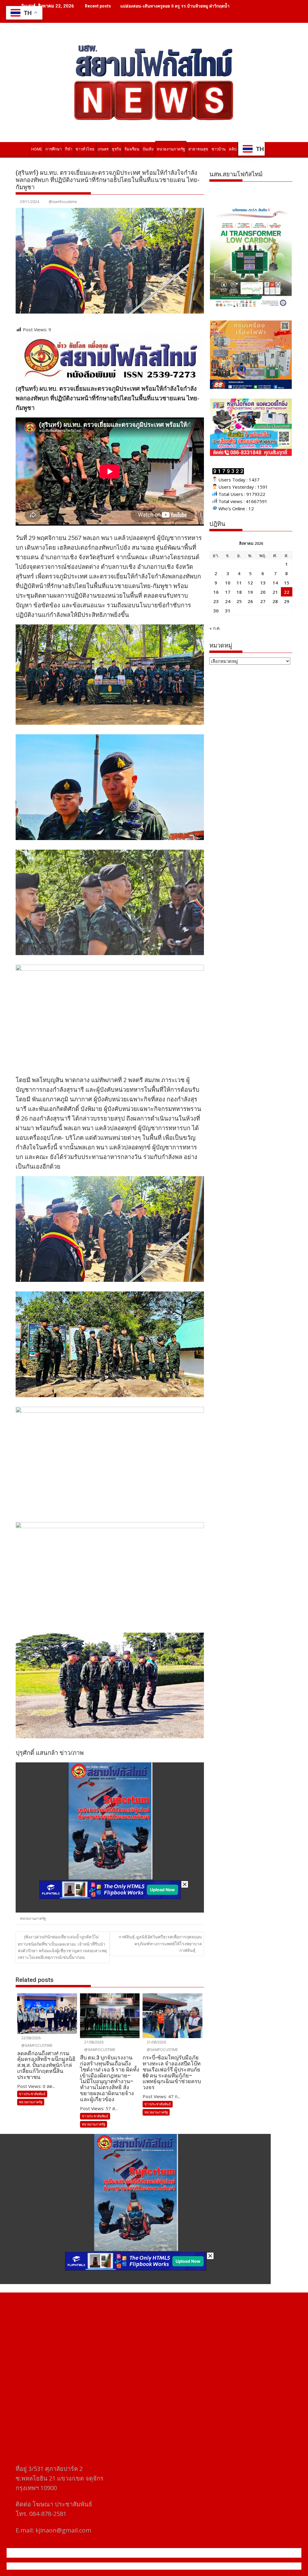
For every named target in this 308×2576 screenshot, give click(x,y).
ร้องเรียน (132, 149)
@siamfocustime (63, 202)
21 (275, 592)
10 (228, 583)
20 (263, 592)
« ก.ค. (215, 628)
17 (228, 592)
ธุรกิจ (117, 149)
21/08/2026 (93, 2042)
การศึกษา (54, 149)
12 (250, 583)
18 (239, 592)
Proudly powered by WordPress (114, 2566)
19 (250, 592)
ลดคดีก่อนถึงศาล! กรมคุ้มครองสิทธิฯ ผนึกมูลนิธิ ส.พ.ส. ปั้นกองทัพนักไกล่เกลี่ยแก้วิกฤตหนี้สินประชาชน (213, 6)
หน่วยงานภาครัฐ (171, 149)
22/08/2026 (31, 2038)
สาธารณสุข (198, 149)
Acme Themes (213, 2566)
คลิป (233, 149)
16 (216, 592)
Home (37, 149)
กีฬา (69, 149)
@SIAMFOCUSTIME (36, 2045)
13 (263, 583)
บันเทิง (148, 149)
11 (239, 583)
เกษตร (103, 149)
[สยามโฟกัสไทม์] (22, 148)
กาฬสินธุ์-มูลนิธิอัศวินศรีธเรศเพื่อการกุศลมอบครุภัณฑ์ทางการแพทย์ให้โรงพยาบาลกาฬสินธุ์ (160, 1943)
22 (287, 592)
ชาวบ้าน (219, 149)
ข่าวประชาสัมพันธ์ (32, 2094)
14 (275, 583)
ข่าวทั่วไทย (85, 149)
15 (287, 583)
